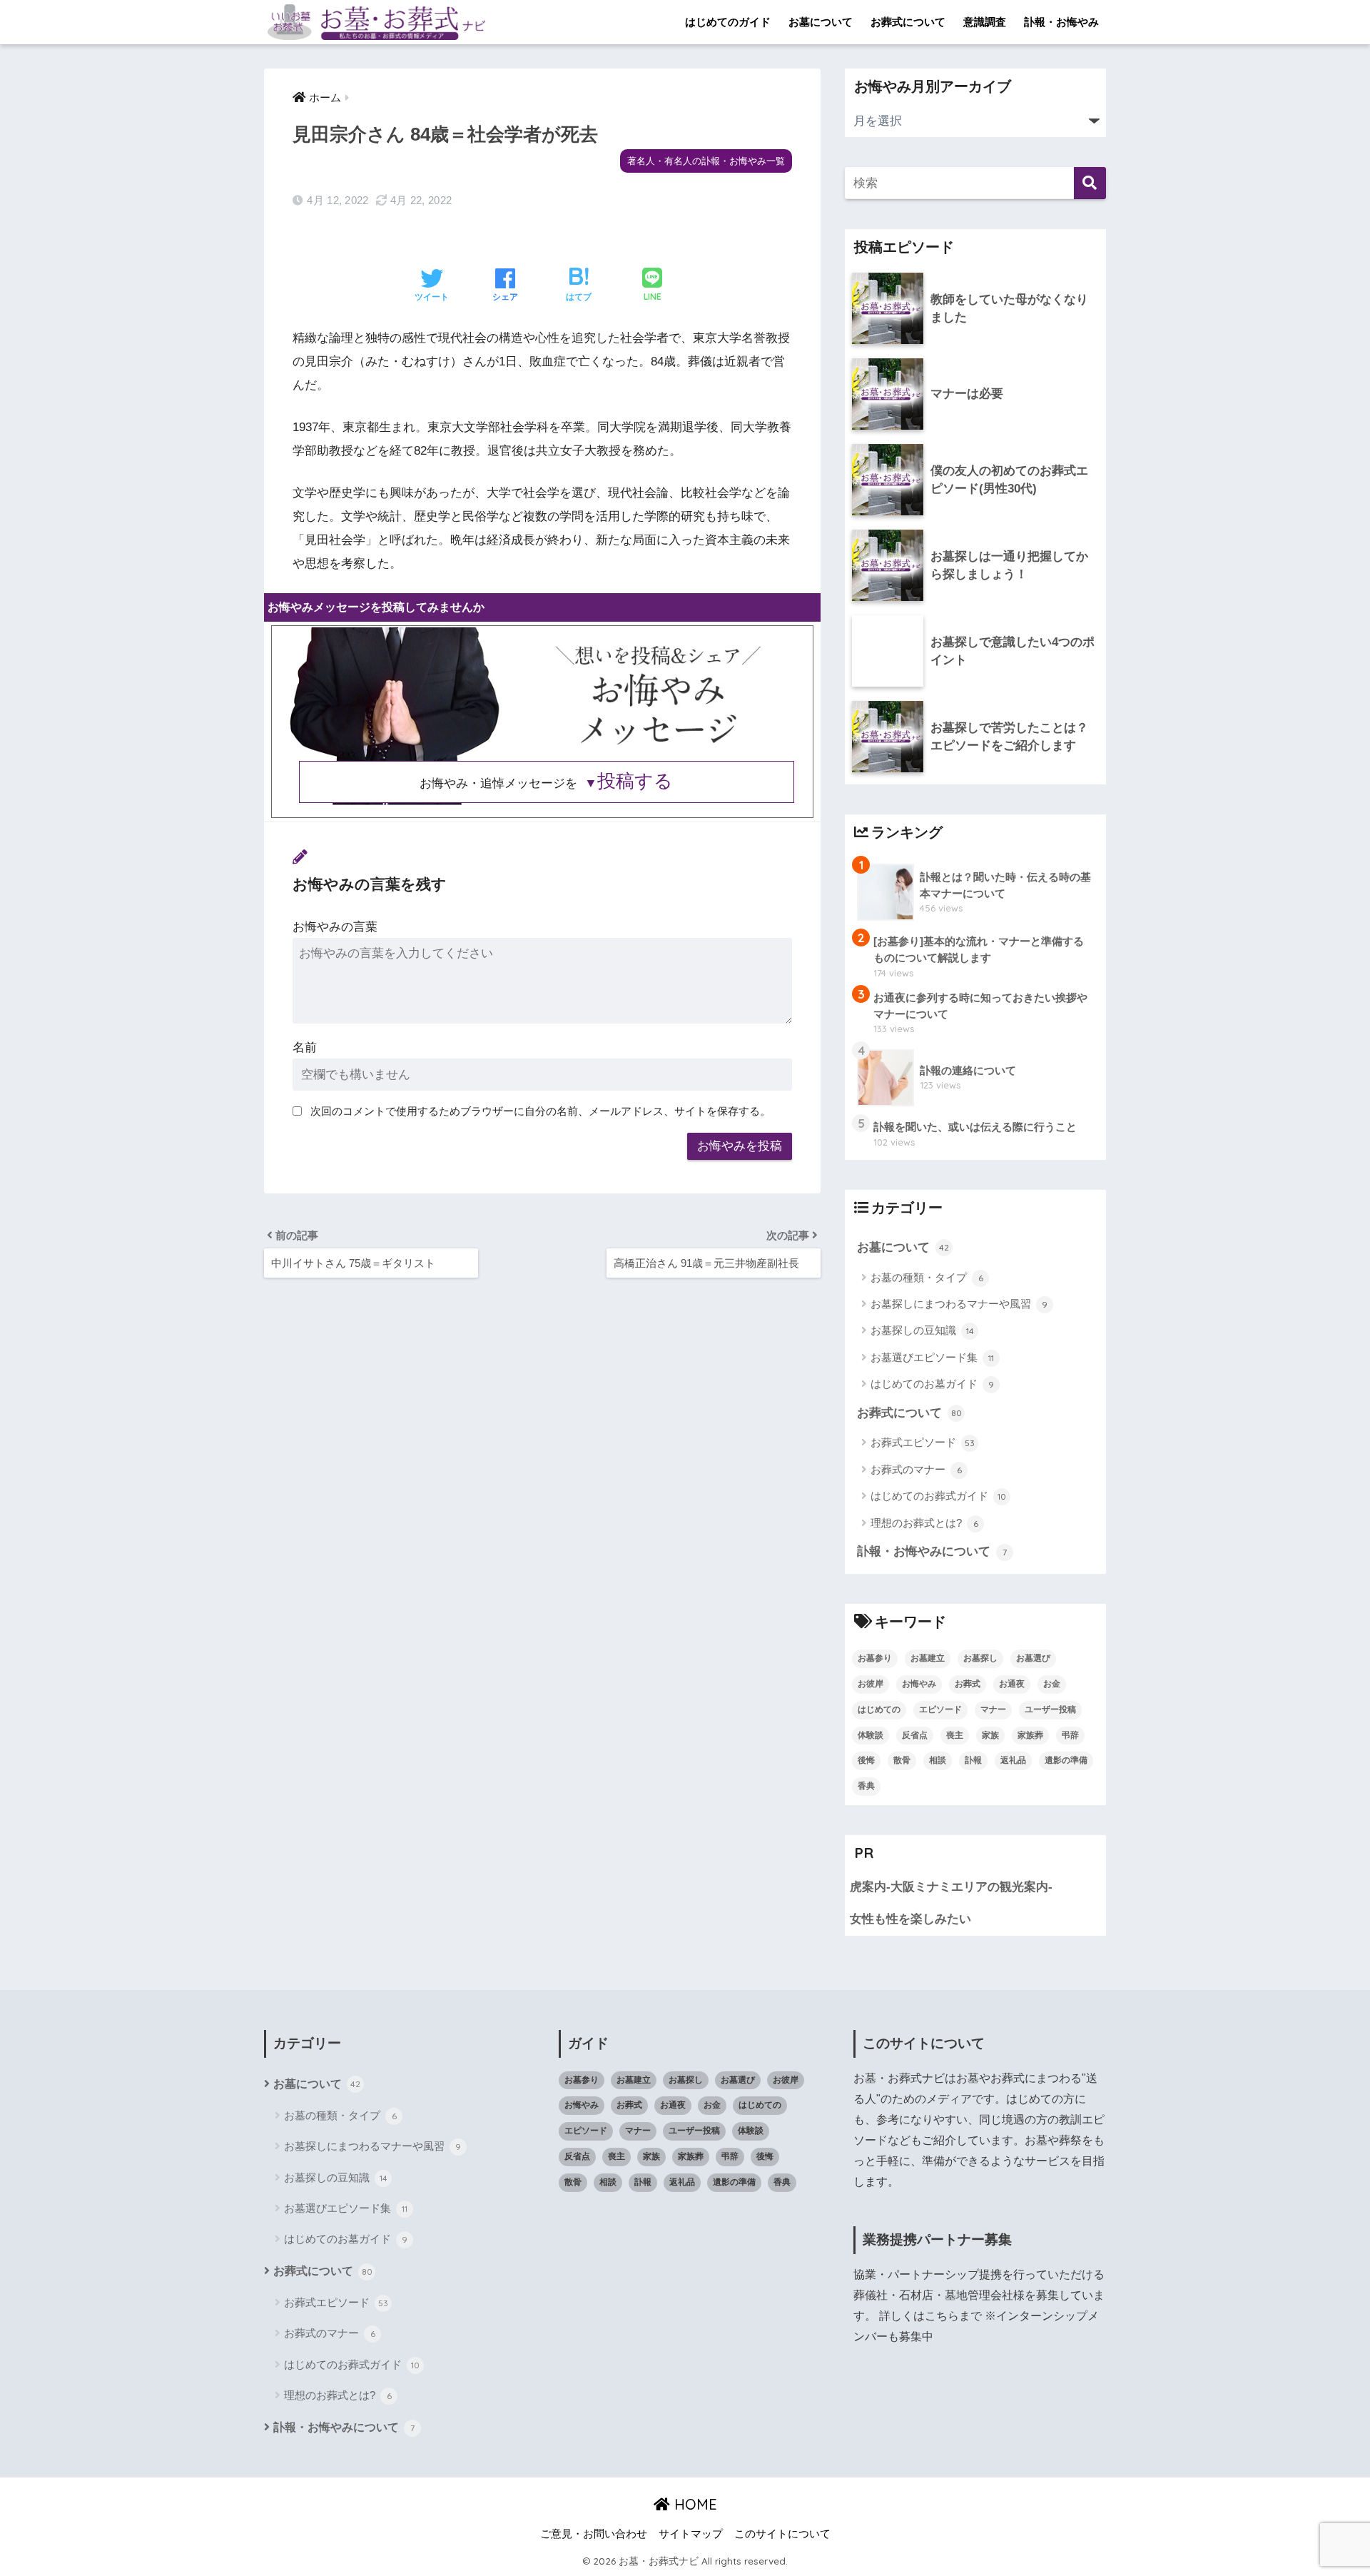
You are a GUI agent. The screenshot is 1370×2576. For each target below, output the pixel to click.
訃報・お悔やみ (1061, 22)
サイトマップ (691, 2534)
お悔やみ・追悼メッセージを (546, 783)
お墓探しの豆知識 (922, 1330)
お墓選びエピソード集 (932, 1357)
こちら (942, 2316)
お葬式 (968, 1684)
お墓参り (875, 1658)
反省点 (915, 1735)
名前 (305, 1047)
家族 (990, 1735)
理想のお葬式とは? (924, 1523)
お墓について (821, 22)
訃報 (973, 1760)
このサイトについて (782, 2534)
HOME (694, 2504)
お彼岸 (871, 1684)
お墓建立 (928, 1658)
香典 (866, 1786)
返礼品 (1013, 1760)
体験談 (871, 1735)
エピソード (940, 1709)
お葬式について (908, 22)
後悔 (866, 1760)
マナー (993, 1709)
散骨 (902, 1760)
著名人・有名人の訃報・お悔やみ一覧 (706, 161)
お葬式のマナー (916, 1469)
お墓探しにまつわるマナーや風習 (959, 1304)
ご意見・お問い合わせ (594, 2534)
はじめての (879, 1709)
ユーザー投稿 (1050, 1709)
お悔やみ (919, 1684)
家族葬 (1030, 1735)
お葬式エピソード (923, 1442)
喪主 (955, 1735)
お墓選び (1033, 1658)
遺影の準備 (1066, 1760)
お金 (1052, 1684)
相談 (938, 1760)
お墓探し (980, 1658)
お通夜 (1012, 1684)
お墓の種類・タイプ (927, 1277)
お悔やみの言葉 (335, 927)
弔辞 (1070, 1735)
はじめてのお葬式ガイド (938, 1496)
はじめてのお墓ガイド (932, 1384)
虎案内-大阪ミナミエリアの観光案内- (951, 1887)
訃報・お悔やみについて (932, 1551)
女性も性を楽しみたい (910, 1919)
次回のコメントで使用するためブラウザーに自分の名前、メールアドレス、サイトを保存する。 (541, 1111)
